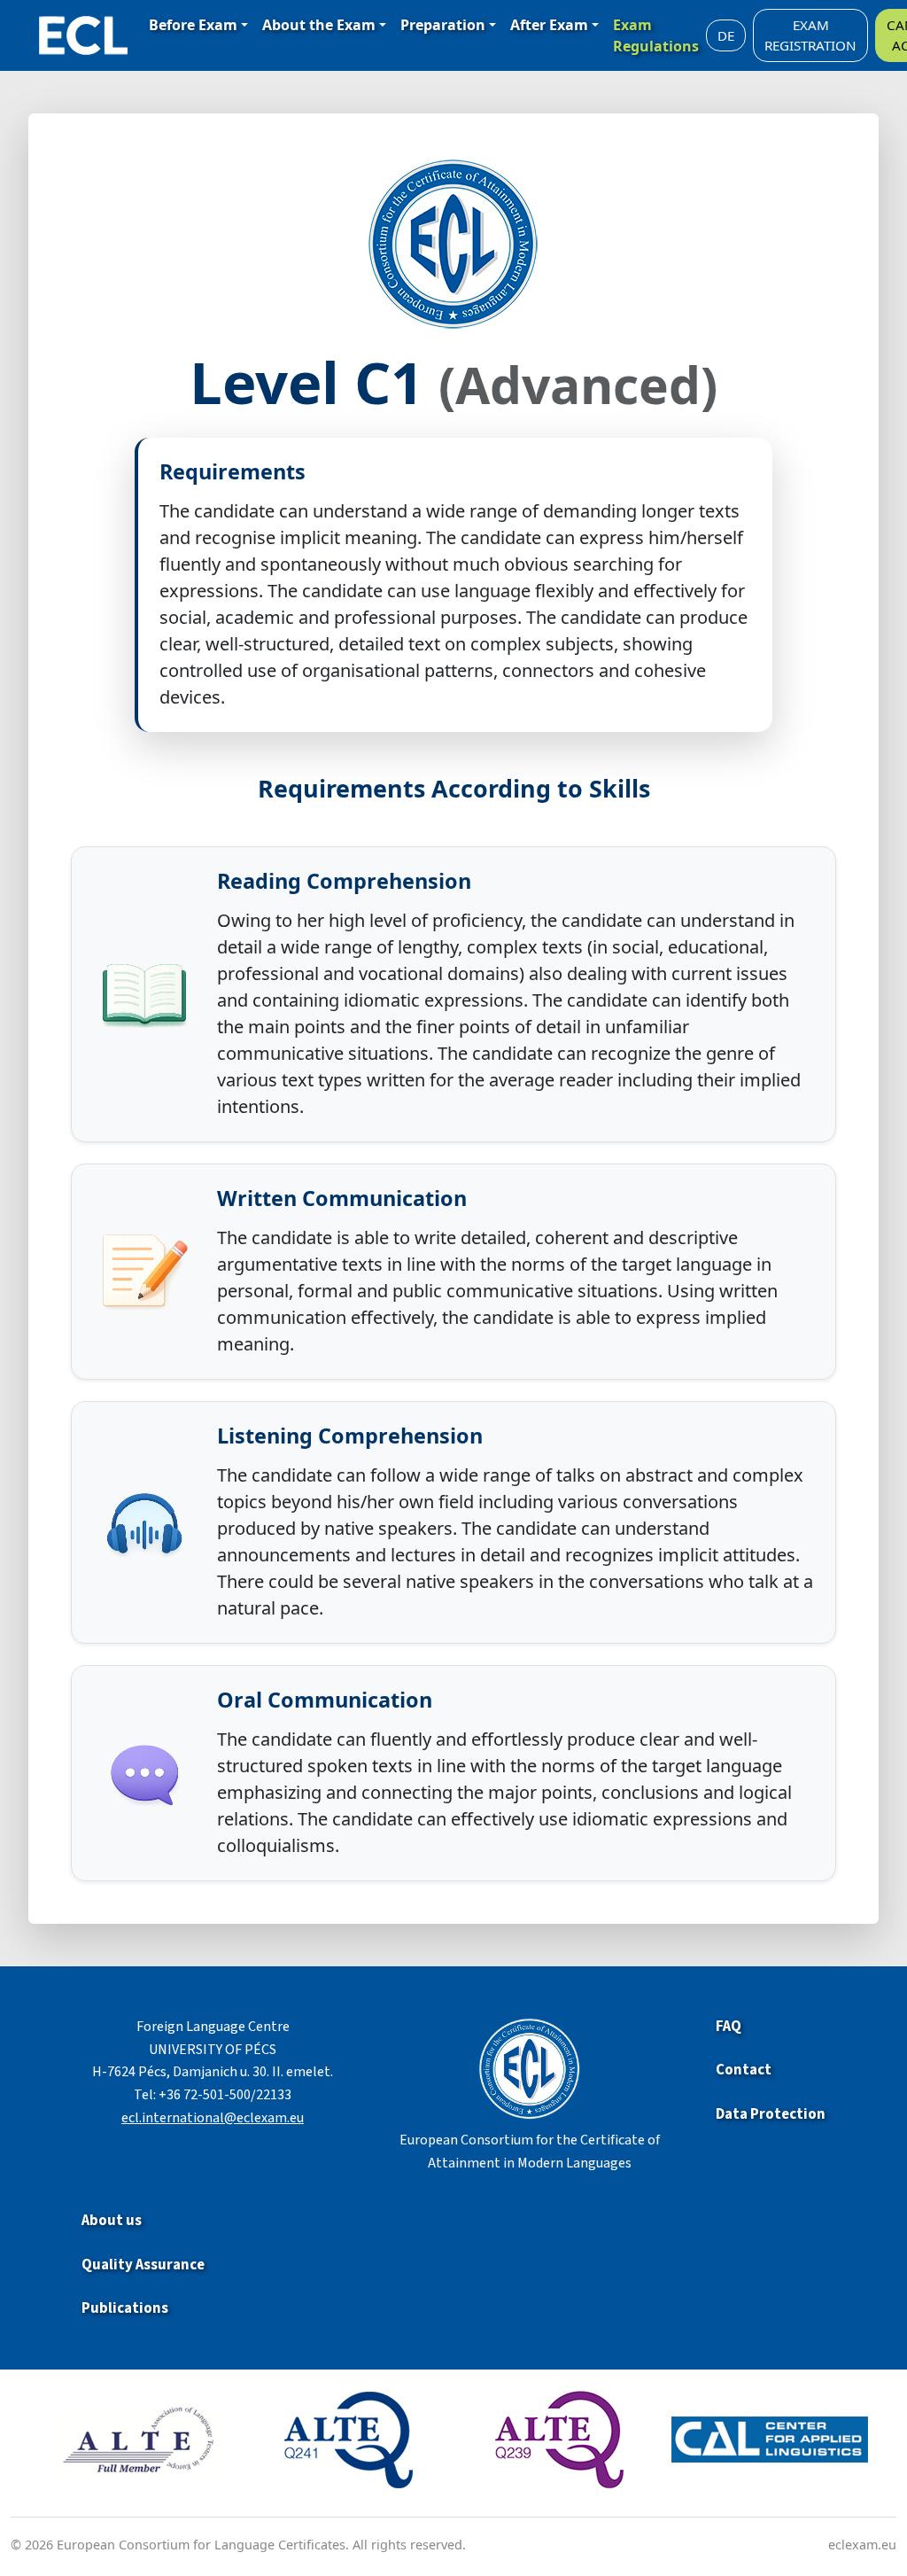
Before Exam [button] (193, 25)
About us (112, 2221)
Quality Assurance (143, 2265)
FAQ (729, 2027)
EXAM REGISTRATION (810, 35)
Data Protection (771, 2114)
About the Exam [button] (319, 25)
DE (726, 35)
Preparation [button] (443, 25)
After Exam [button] (549, 25)
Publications (125, 2308)
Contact (744, 2070)
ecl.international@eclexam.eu (213, 2118)
